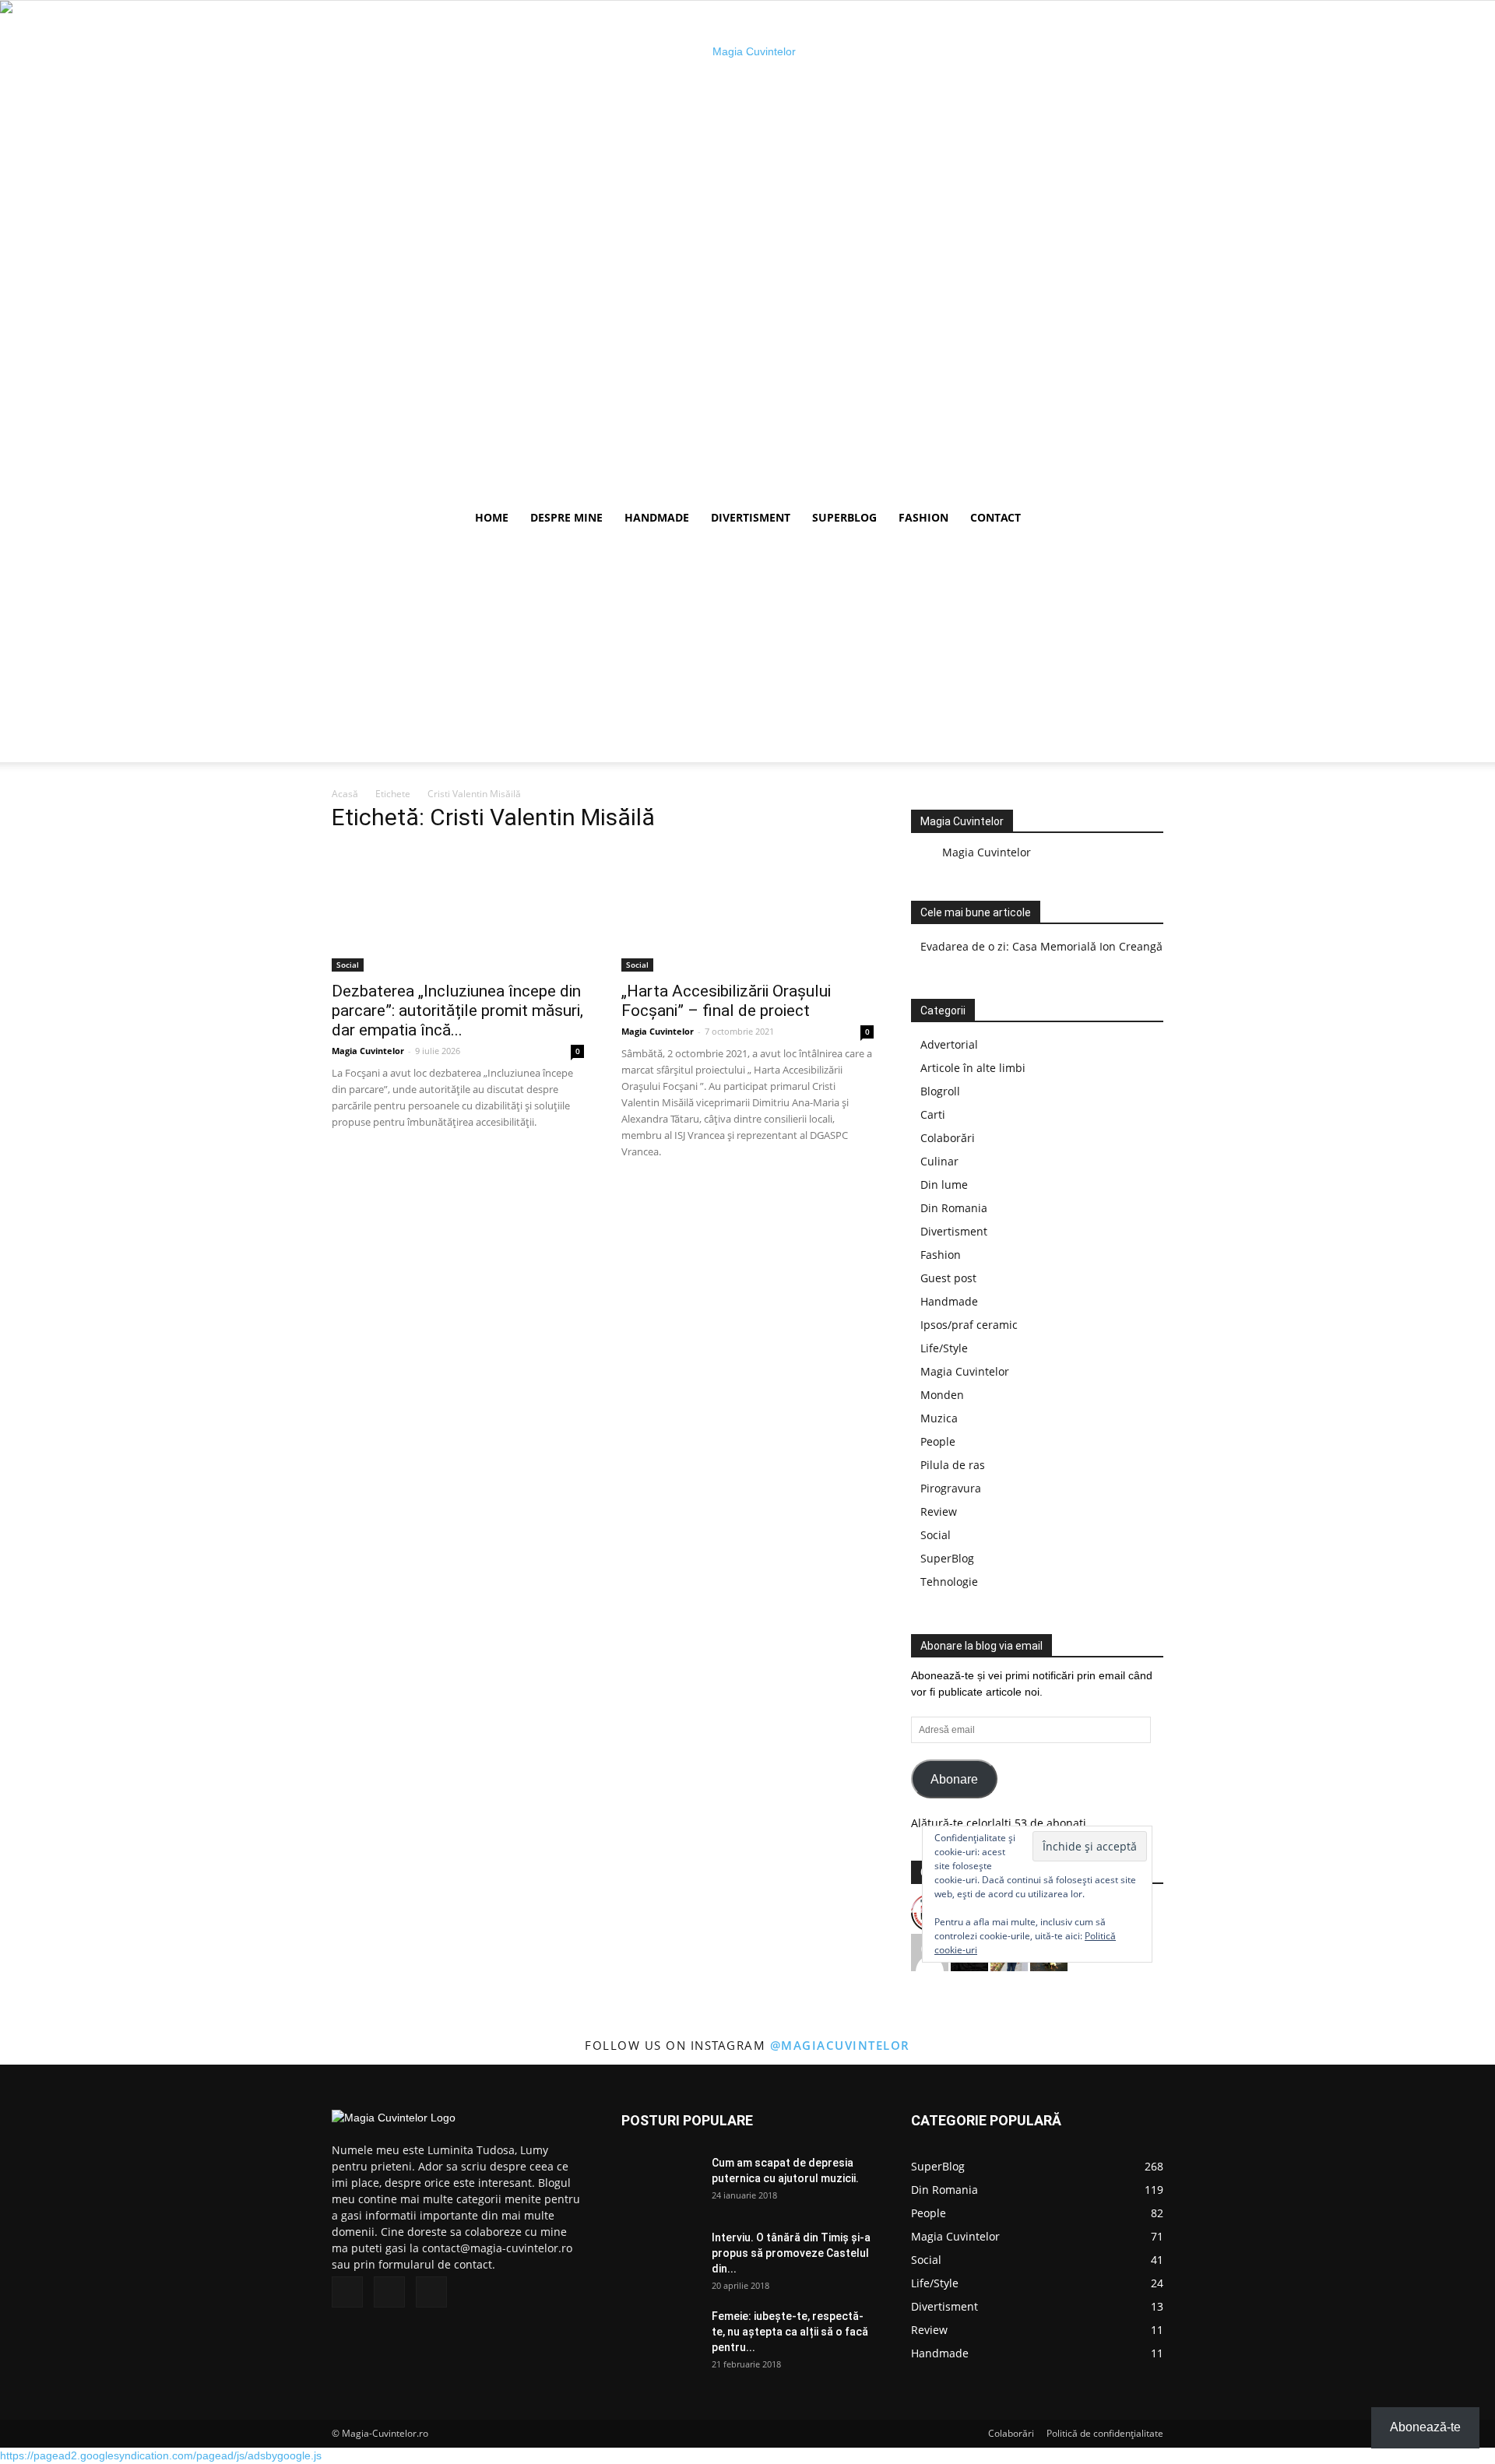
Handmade (657, 517)
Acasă (345, 794)
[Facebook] (347, 2292)
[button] (1145, 519)
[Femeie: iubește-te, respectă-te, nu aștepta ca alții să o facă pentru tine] (660, 2336)
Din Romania (954, 1208)
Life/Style (944, 1348)
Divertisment (751, 517)
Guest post (948, 1278)
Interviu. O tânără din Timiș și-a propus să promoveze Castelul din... (791, 2253)
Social (348, 965)
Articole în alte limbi (973, 1068)
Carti (933, 1114)
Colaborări (948, 1138)
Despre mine (566, 517)
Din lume (944, 1185)
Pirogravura (951, 1488)
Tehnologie (949, 1582)
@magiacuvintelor (840, 2045)
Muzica (939, 1418)
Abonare (954, 1779)
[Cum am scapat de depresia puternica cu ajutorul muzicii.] (660, 2182)
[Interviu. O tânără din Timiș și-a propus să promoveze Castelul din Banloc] (660, 2257)
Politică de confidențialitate (1105, 2433)
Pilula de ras (953, 1465)
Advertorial (949, 1044)
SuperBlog (844, 517)
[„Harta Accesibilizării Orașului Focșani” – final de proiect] (747, 909)
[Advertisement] (747, 653)
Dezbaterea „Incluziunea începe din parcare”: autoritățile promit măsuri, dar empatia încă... (457, 1011)
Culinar (939, 1161)
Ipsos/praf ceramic (969, 1325)
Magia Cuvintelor (368, 1051)
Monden (942, 1395)
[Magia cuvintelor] (747, 250)
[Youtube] (431, 2292)
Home (492, 517)
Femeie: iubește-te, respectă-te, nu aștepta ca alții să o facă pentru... (790, 2332)
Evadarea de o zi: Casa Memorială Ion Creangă (1041, 946)
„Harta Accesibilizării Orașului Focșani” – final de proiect (726, 1001)
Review (939, 1511)
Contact (995, 517)
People (938, 1441)
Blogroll (940, 1091)
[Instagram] (389, 2292)
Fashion (923, 517)
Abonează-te (1425, 2427)
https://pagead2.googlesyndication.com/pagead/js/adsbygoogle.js (161, 2455)
